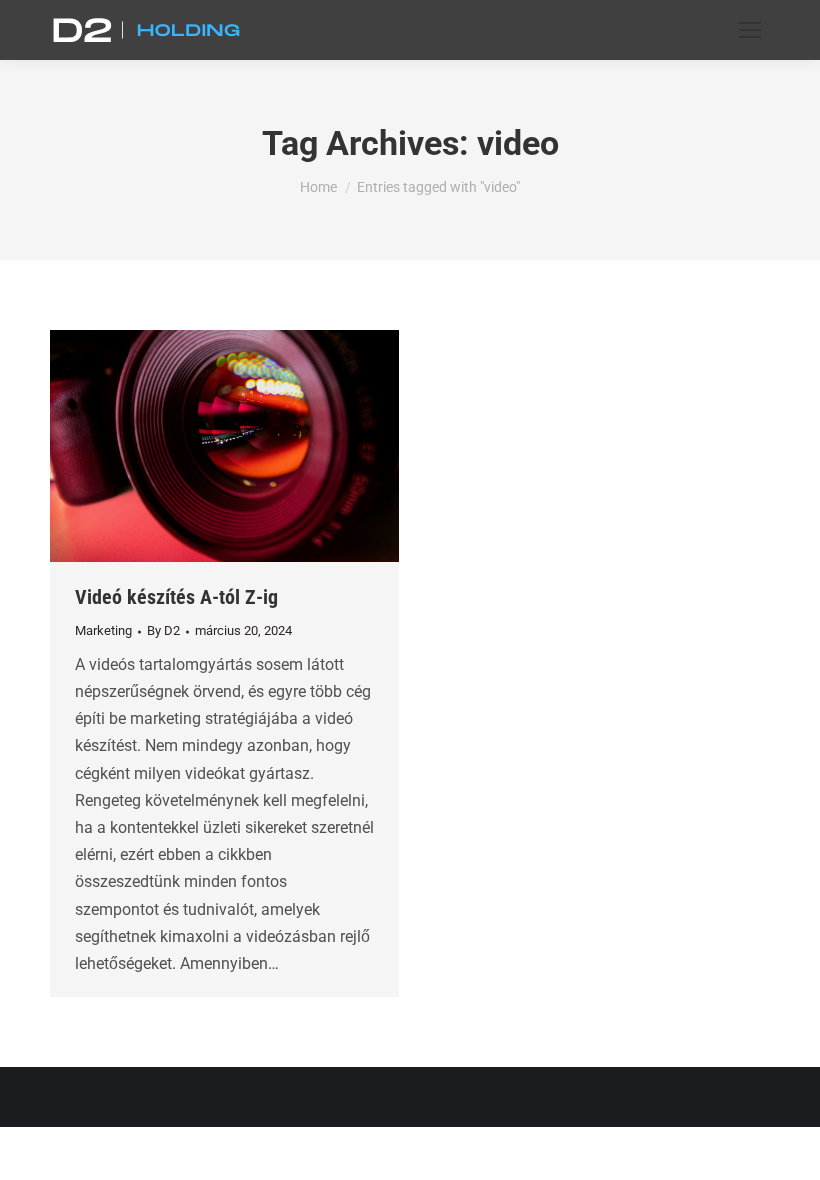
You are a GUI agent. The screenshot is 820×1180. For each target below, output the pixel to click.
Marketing (103, 630)
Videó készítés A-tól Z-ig (176, 597)
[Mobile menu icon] (750, 30)
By (163, 630)
